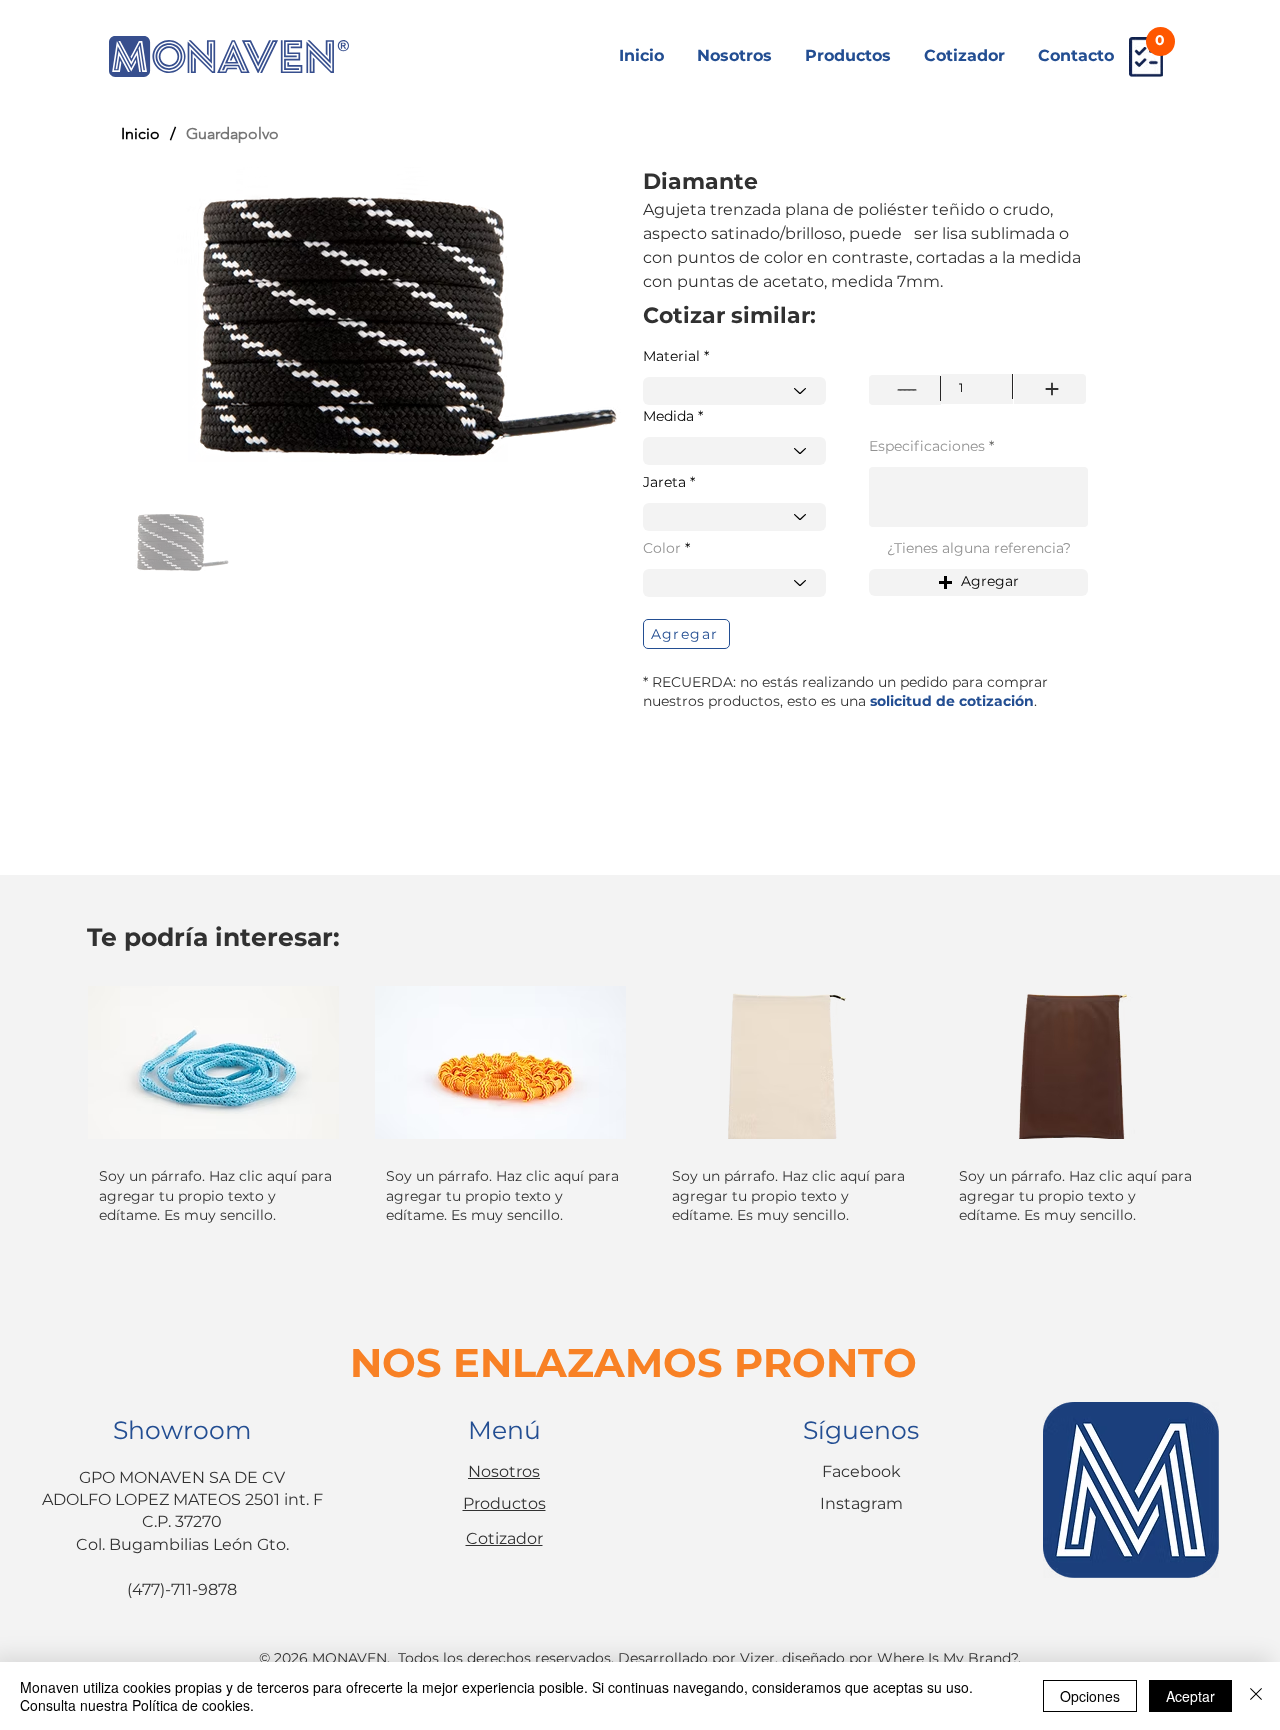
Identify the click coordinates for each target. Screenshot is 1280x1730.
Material (671, 356)
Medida (668, 416)
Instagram (861, 1503)
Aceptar (1190, 1696)
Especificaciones (927, 446)
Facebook (861, 1471)
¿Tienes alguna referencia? (979, 548)
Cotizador (504, 1538)
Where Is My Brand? (947, 1658)
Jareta (664, 482)
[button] (978, 582)
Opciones (1090, 1696)
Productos (504, 1503)
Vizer (757, 1658)
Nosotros (504, 1471)
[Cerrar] (1256, 1696)
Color (662, 548)
